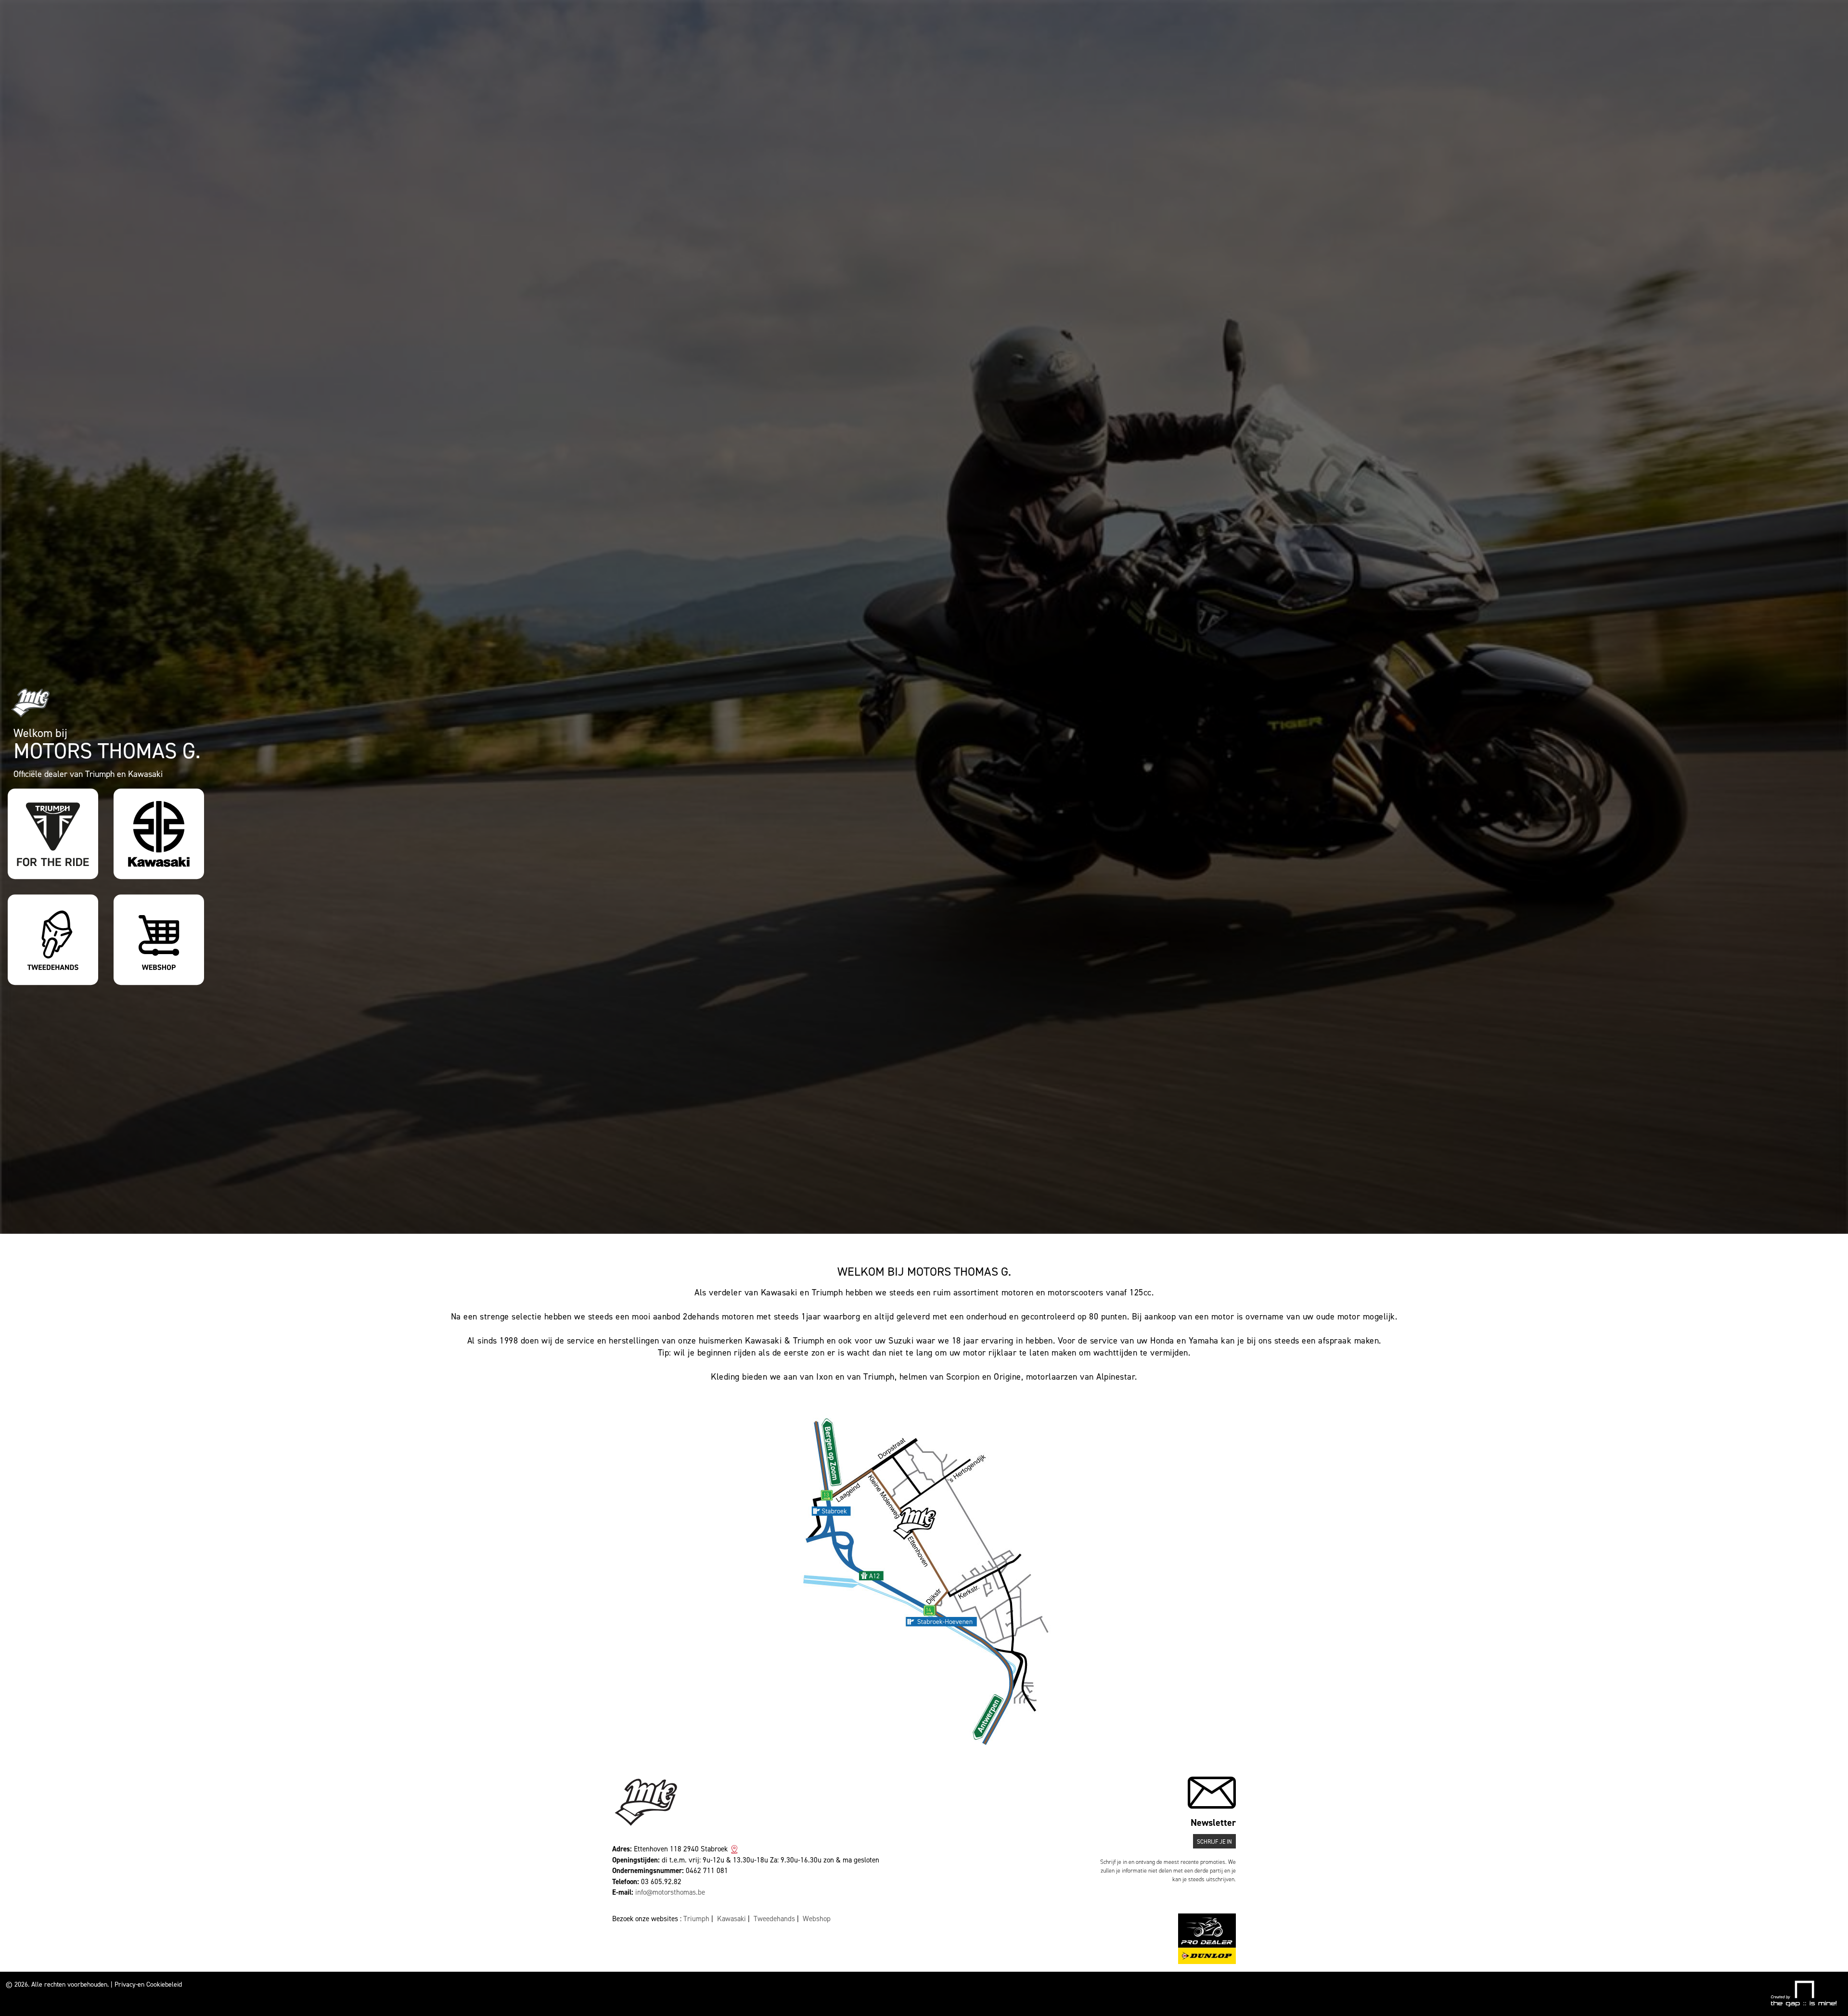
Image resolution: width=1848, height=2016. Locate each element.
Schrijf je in (1214, 1994)
